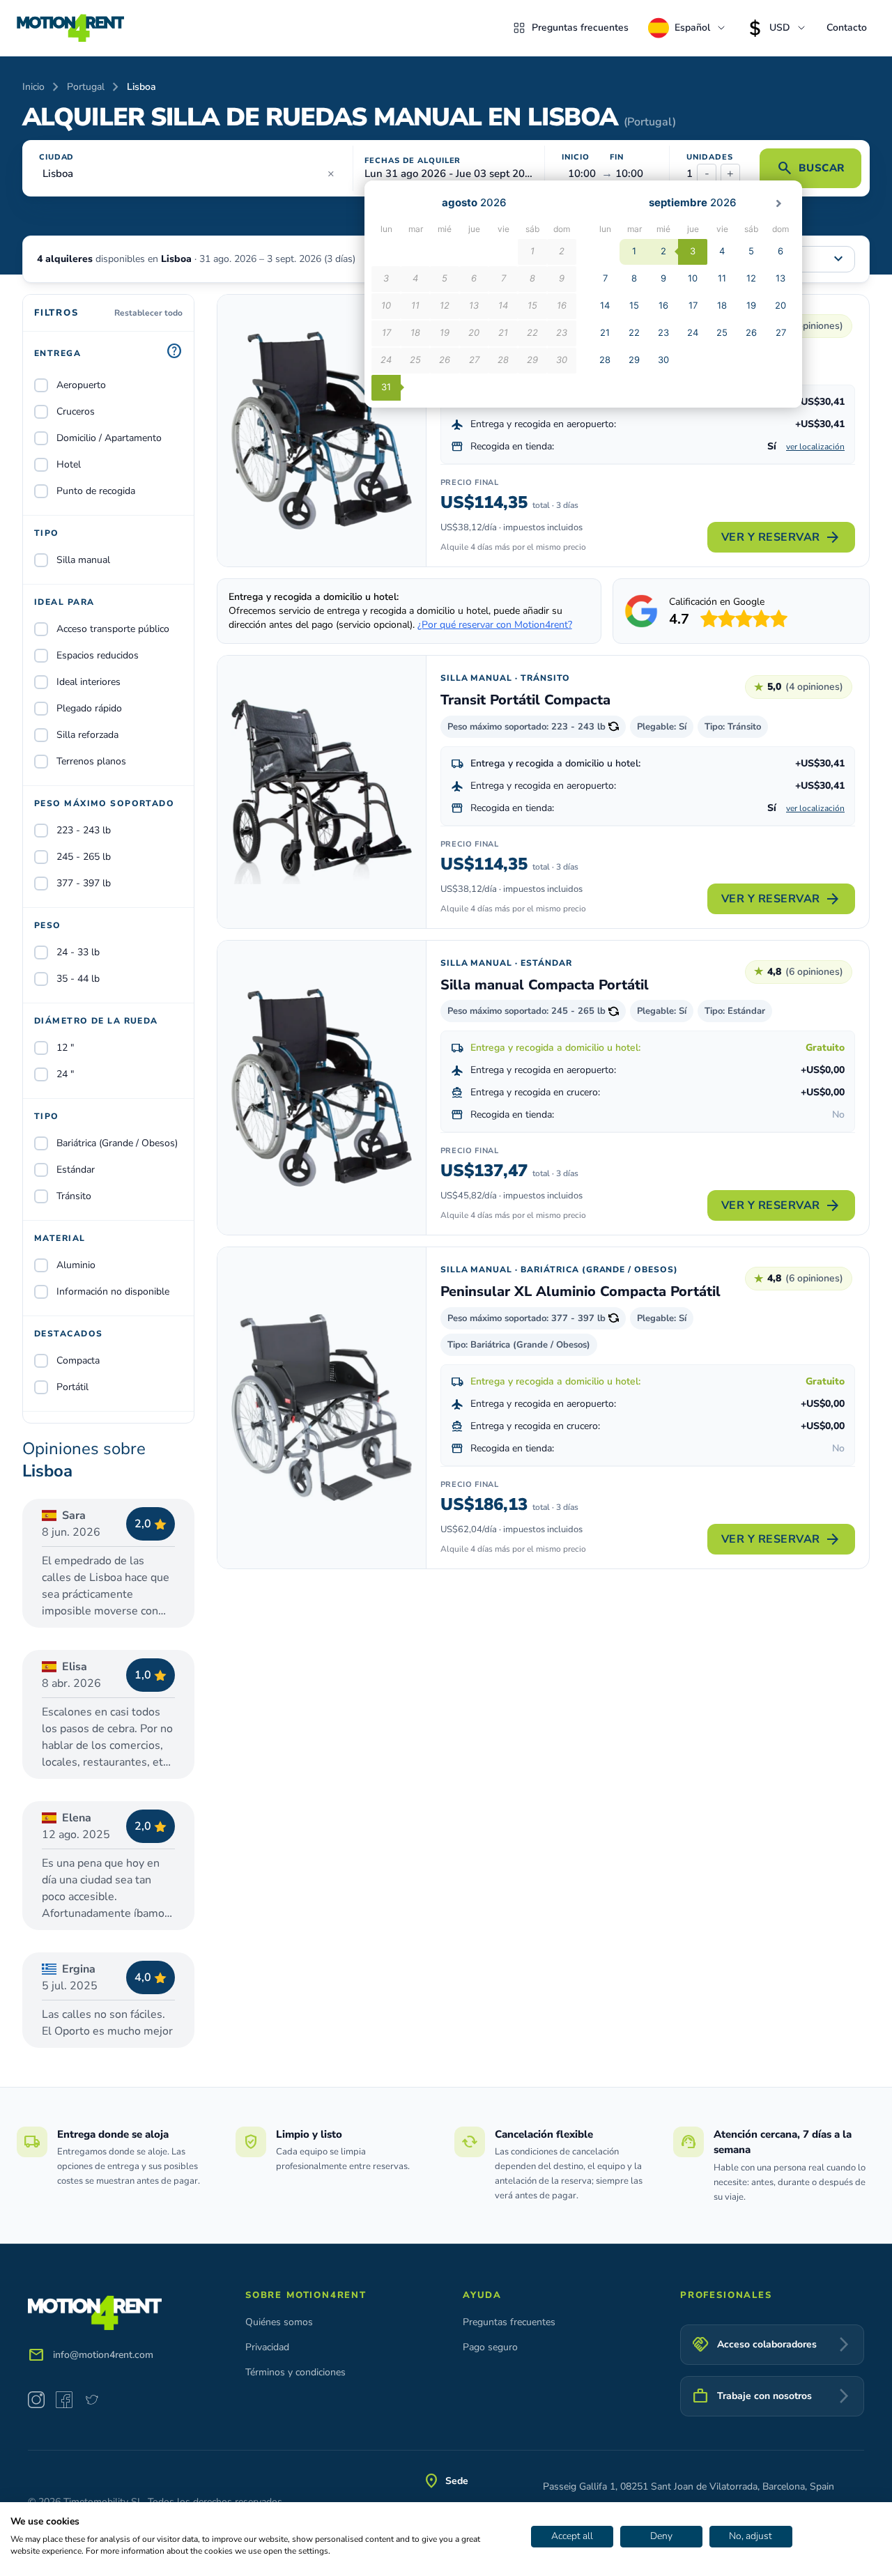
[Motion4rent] (70, 28)
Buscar (810, 168)
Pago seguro (490, 2347)
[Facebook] (64, 2400)
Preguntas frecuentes (580, 28)
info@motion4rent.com (103, 2355)
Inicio (33, 87)
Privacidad (267, 2347)
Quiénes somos (279, 2322)
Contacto (847, 28)
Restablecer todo (148, 313)
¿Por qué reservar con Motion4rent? (495, 625)
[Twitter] (92, 2400)
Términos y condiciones (295, 2372)
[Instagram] (36, 2400)
